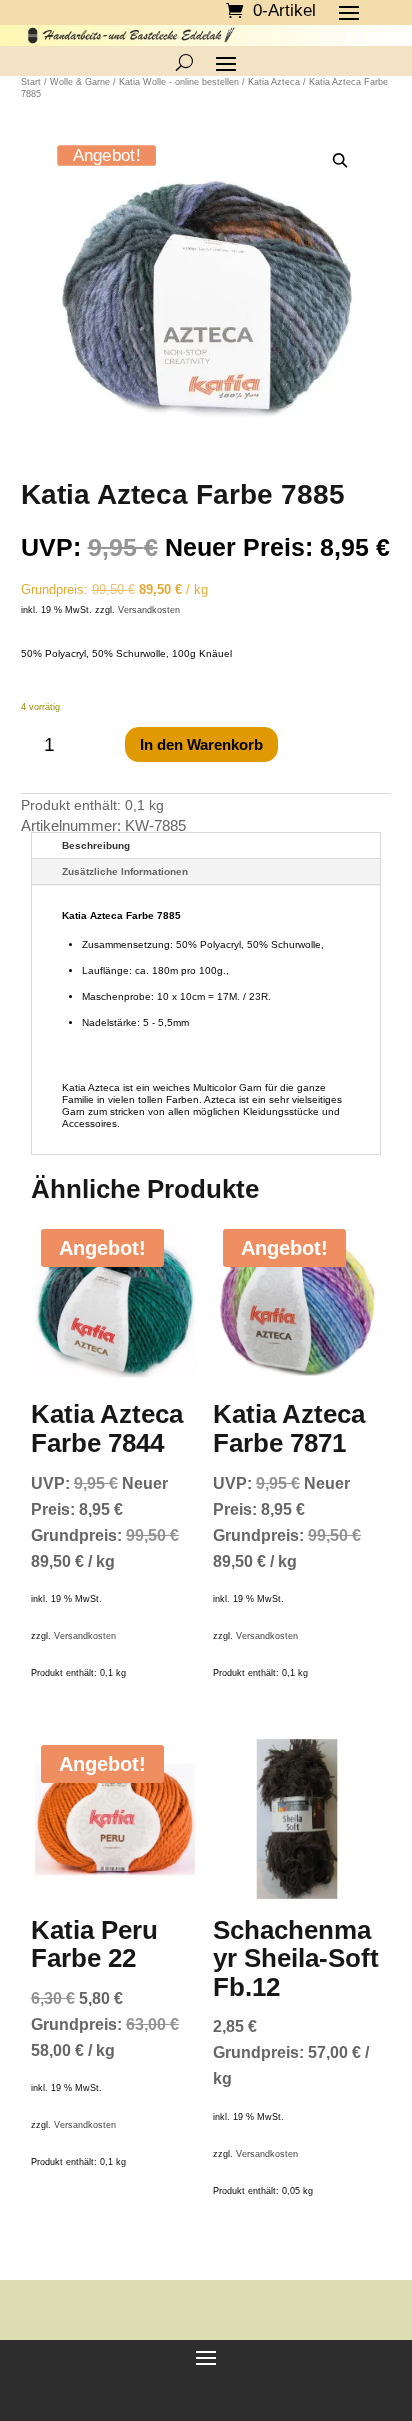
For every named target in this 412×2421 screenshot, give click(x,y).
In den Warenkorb (201, 744)
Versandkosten (149, 610)
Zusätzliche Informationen (125, 871)
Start (31, 82)
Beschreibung (96, 845)
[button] (339, 161)
